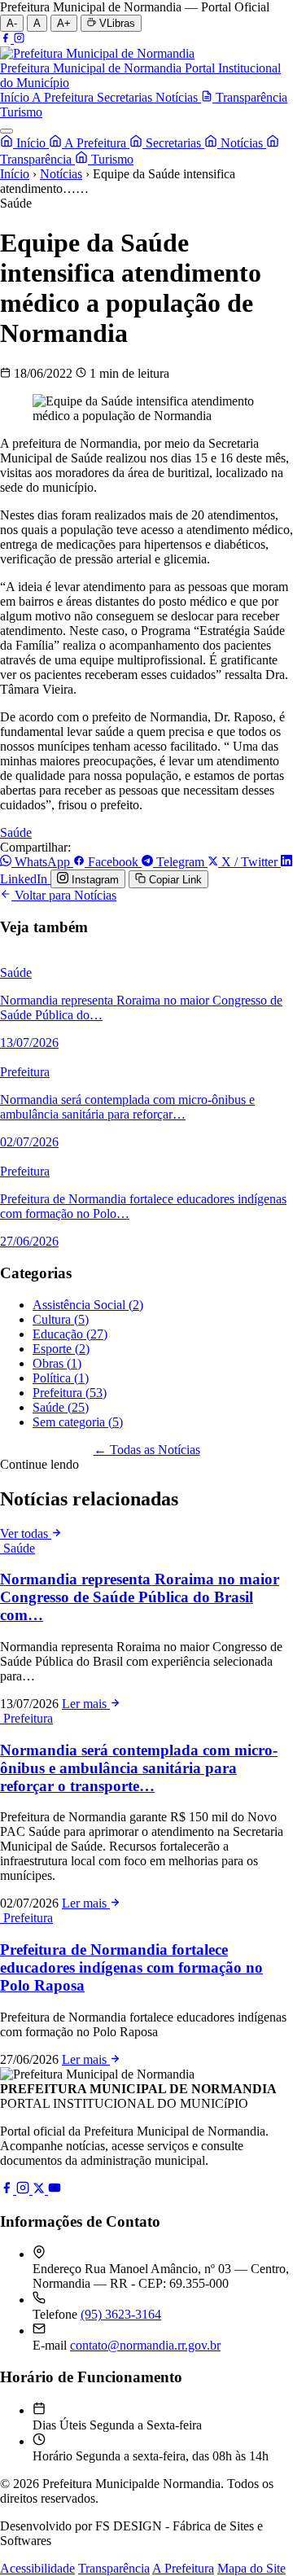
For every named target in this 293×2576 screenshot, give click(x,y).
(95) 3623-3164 (121, 2314)
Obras (57, 1363)
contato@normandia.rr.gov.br (145, 2345)
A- (12, 23)
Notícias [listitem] (178, 97)
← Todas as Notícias (147, 1450)
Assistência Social (88, 1305)
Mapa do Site (251, 2568)
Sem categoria (78, 1422)
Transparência (114, 2568)
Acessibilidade (37, 2568)
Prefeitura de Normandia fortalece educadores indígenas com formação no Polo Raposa (131, 1967)
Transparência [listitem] (250, 97)
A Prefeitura (96, 143)
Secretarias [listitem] (126, 97)
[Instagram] (19, 39)
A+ (64, 23)
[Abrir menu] (7, 131)
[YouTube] (55, 2190)
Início (31, 143)
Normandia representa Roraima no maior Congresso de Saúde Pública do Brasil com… (140, 1597)
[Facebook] (7, 39)
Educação (70, 1334)
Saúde (16, 832)
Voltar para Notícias (64, 895)
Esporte (61, 1349)
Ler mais (86, 1704)
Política (61, 1378)
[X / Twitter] (40, 2190)
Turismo (111, 159)
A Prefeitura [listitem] (64, 97)
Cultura (61, 1319)
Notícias (242, 143)
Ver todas (26, 1533)
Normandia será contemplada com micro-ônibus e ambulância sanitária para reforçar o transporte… (139, 1768)
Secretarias (173, 143)
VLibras (116, 23)
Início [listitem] (16, 97)
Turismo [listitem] (21, 112)
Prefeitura (70, 1393)
